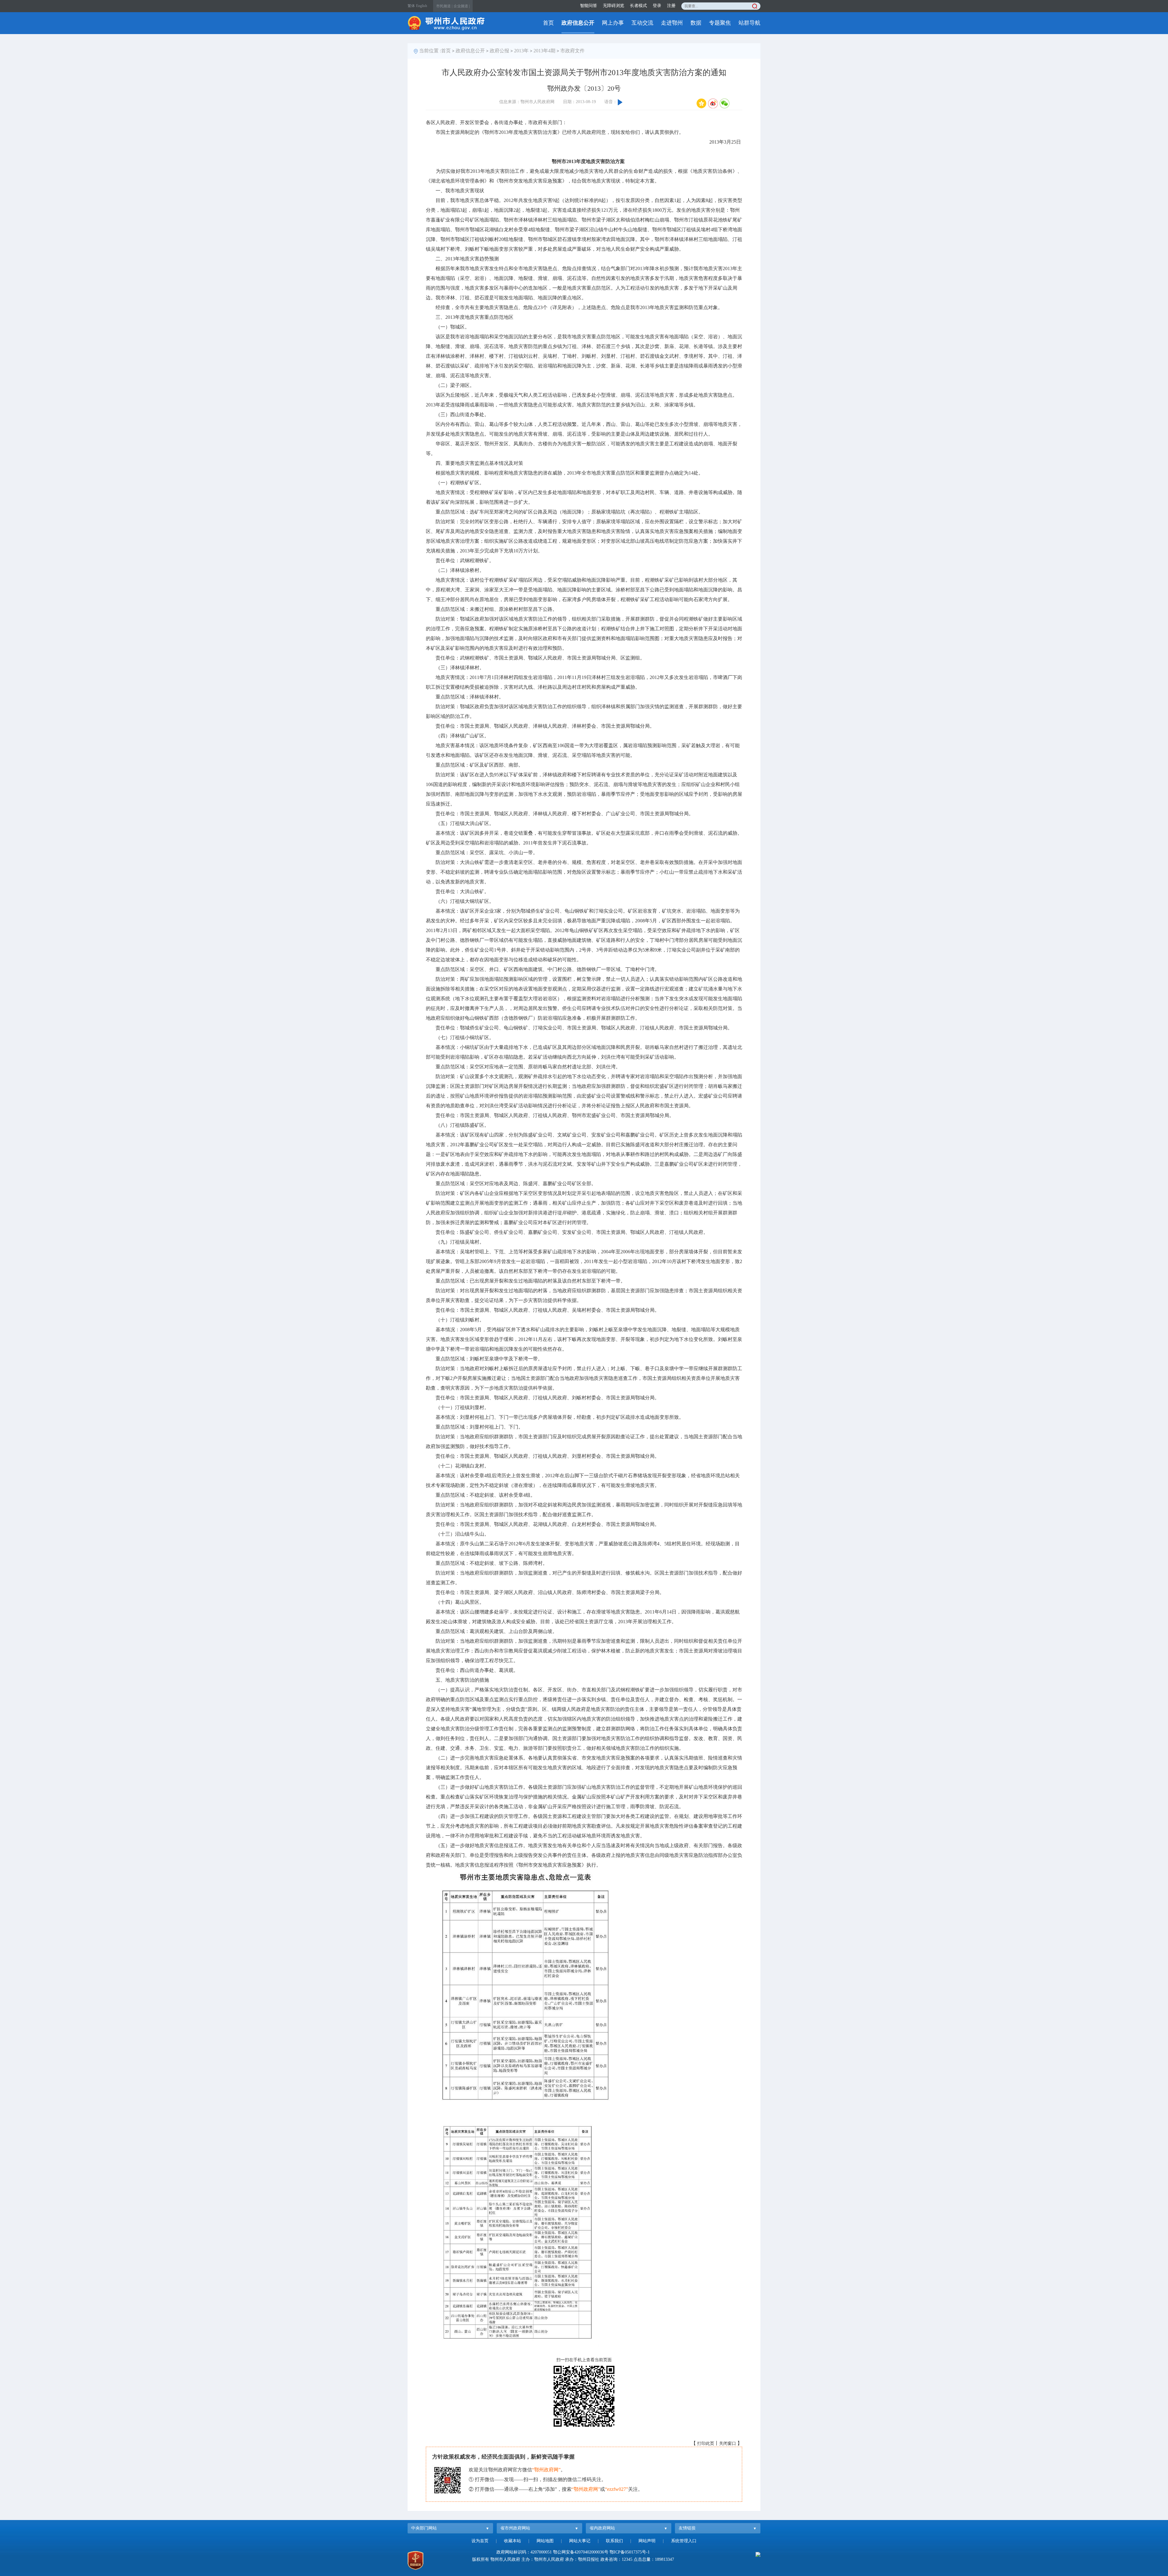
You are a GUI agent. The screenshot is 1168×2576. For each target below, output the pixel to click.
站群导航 (749, 23)
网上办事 (613, 23)
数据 (696, 23)
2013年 (521, 51)
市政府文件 (572, 51)
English (422, 6)
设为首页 (480, 2541)
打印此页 (706, 2444)
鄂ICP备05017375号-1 (630, 2552)
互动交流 (642, 23)
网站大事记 (580, 2541)
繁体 (411, 6)
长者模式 (638, 6)
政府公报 (499, 51)
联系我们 (614, 2541)
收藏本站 (513, 2541)
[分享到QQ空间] (701, 103)
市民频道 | (444, 6)
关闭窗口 (728, 2444)
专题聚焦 (720, 23)
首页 (548, 23)
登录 (657, 6)
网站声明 (647, 2541)
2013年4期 (544, 51)
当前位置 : (430, 51)
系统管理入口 (684, 2541)
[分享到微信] (725, 103)
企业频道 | (462, 6)
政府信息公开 (578, 23)
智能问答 (589, 6)
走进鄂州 (672, 23)
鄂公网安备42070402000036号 (581, 2552)
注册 (671, 6)
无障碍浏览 (614, 6)
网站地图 (545, 2541)
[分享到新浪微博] (713, 103)
